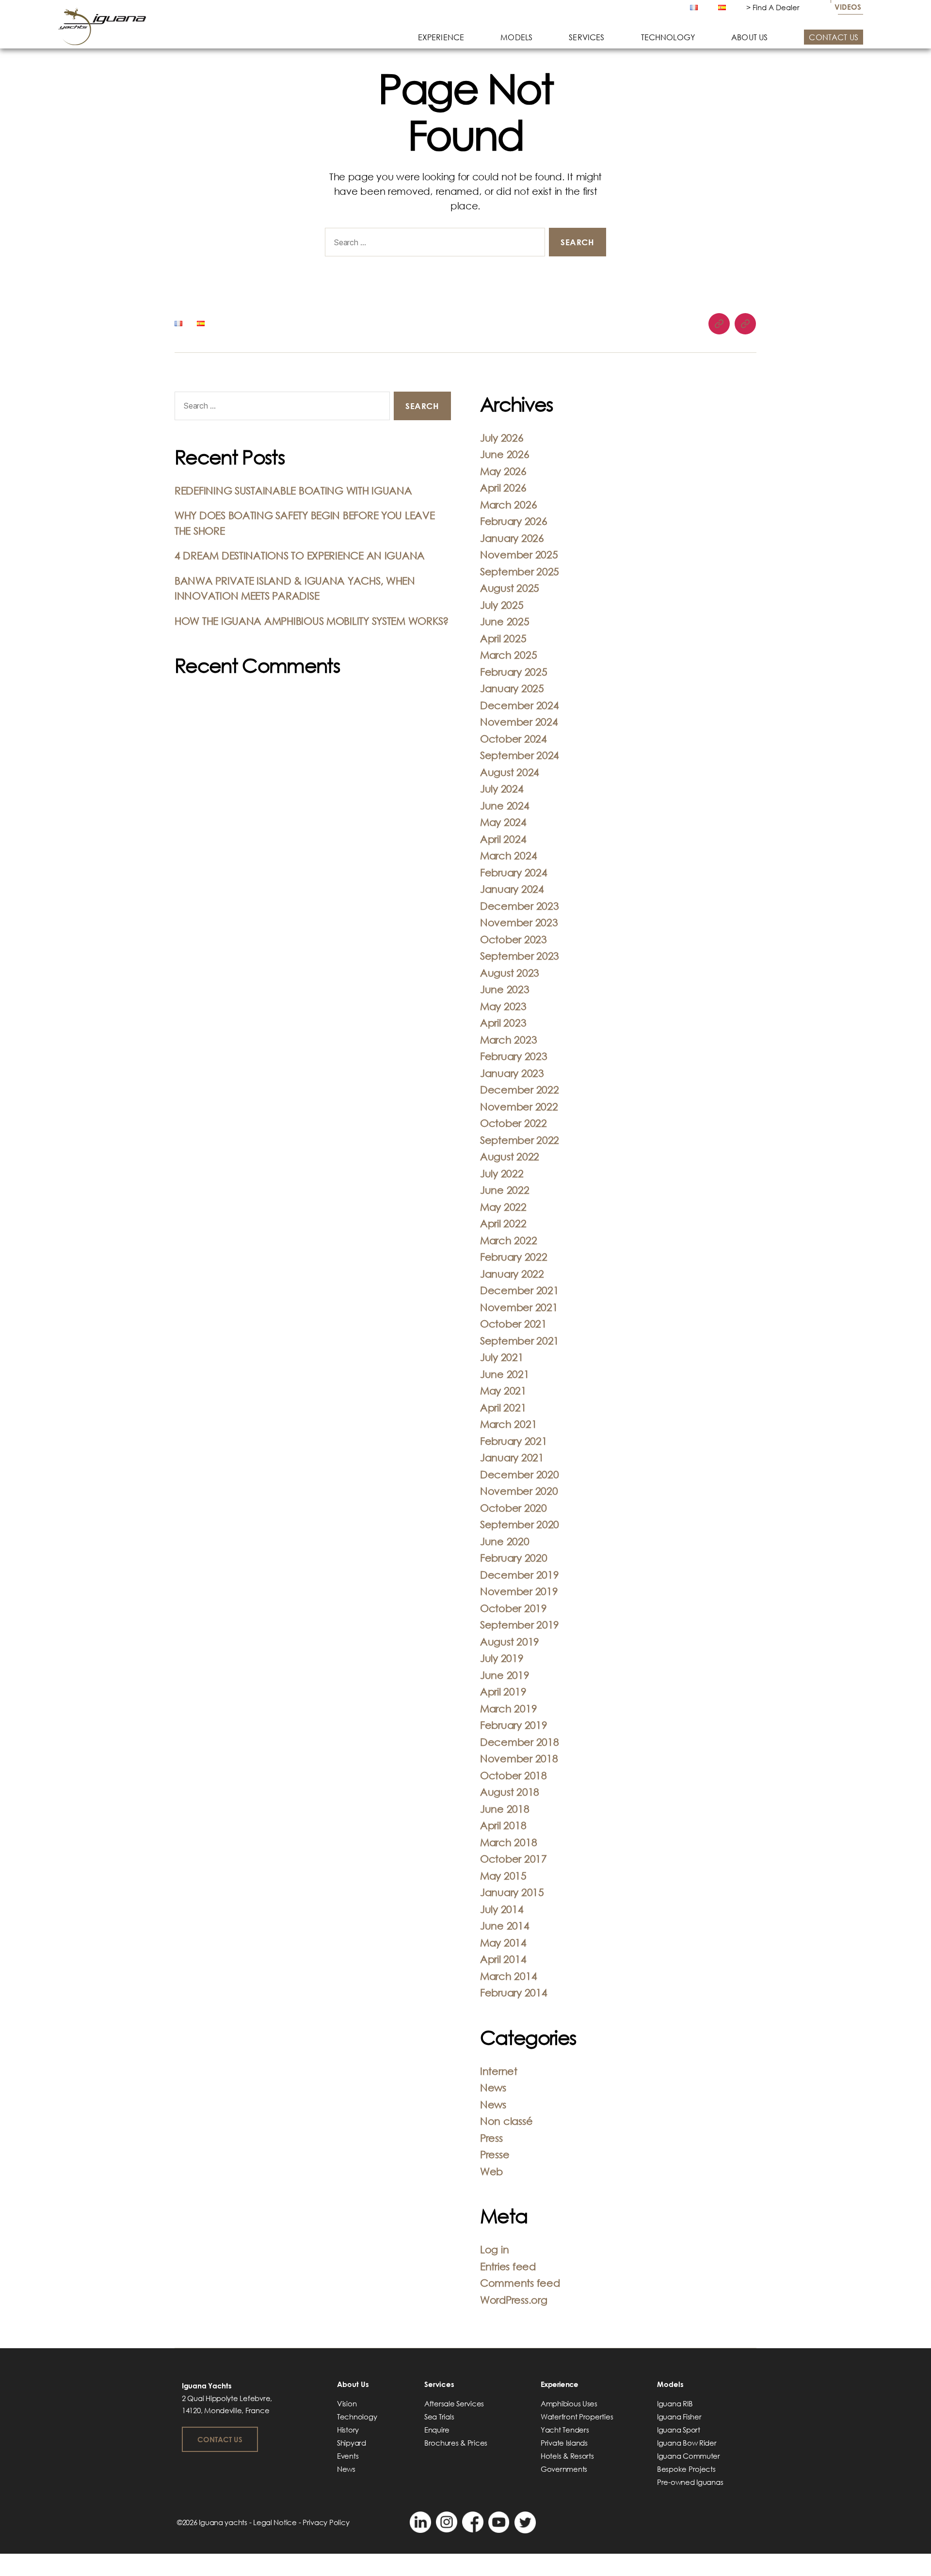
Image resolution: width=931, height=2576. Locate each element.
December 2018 (520, 1742)
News (493, 2087)
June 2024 (505, 806)
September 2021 (520, 1341)
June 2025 (505, 621)
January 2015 (512, 1892)
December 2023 (520, 906)
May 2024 (503, 822)
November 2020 (519, 1491)
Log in (494, 2249)
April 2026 (503, 488)
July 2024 (502, 789)
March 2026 (508, 505)
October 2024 (514, 739)
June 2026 (505, 454)
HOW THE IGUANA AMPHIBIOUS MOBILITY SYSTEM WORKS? (312, 621)
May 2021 (503, 1391)
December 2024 (520, 705)
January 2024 (512, 889)
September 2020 (520, 1524)
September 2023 (520, 956)
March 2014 (508, 1976)
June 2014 (505, 1926)
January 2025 (512, 688)
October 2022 (514, 1123)
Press (491, 2138)
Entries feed (508, 2266)
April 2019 (503, 1691)
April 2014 (503, 1959)
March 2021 (508, 1424)
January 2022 (512, 1274)
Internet (499, 2071)
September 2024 (520, 755)
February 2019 (514, 1725)
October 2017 (514, 1859)
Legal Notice (275, 2522)
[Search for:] (433, 244)
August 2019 (510, 1642)
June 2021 (505, 1374)
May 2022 (503, 1207)
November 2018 (519, 1758)
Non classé (506, 2121)
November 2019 (519, 1591)
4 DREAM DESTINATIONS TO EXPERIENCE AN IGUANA (300, 555)
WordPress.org (514, 2300)
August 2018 (510, 1792)
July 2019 (502, 1658)
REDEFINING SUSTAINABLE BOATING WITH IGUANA (293, 490)
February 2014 (514, 1992)
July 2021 (502, 1357)
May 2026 (503, 471)
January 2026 (512, 538)
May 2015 (503, 1876)
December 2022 (520, 1090)
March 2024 (508, 855)
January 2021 (512, 1457)
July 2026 (502, 438)
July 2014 (502, 1909)
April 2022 (503, 1223)
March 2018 (508, 1842)
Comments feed (520, 2283)
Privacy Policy (326, 2522)
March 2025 (508, 655)
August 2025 (510, 588)
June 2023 (505, 989)
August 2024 (510, 772)
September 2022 (520, 1140)
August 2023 (510, 973)
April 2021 (503, 1407)
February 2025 (514, 672)
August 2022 (510, 1156)
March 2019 (508, 1708)
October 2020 (514, 1508)
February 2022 (514, 1257)
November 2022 (519, 1106)
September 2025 (520, 571)
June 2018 (505, 1809)
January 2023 (512, 1073)
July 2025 (502, 605)
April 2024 (503, 839)
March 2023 (508, 1040)
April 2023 (503, 1023)
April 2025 (503, 638)
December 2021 (520, 1290)
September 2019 (520, 1625)
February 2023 (514, 1056)
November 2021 (519, 1307)
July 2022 (502, 1173)
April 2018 (503, 1825)
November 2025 (519, 554)
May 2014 (503, 1943)
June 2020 (505, 1541)
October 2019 (514, 1608)
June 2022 (505, 1190)
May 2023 (503, 1006)
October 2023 (514, 939)
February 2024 (514, 872)
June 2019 (505, 1675)
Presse (495, 2154)
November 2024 (519, 722)
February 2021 (514, 1441)
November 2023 (519, 922)
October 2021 (514, 1324)
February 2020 (514, 1558)
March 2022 (508, 1240)
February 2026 (514, 521)
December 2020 (520, 1474)
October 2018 (514, 1775)
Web (491, 2171)
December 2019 (520, 1575)
